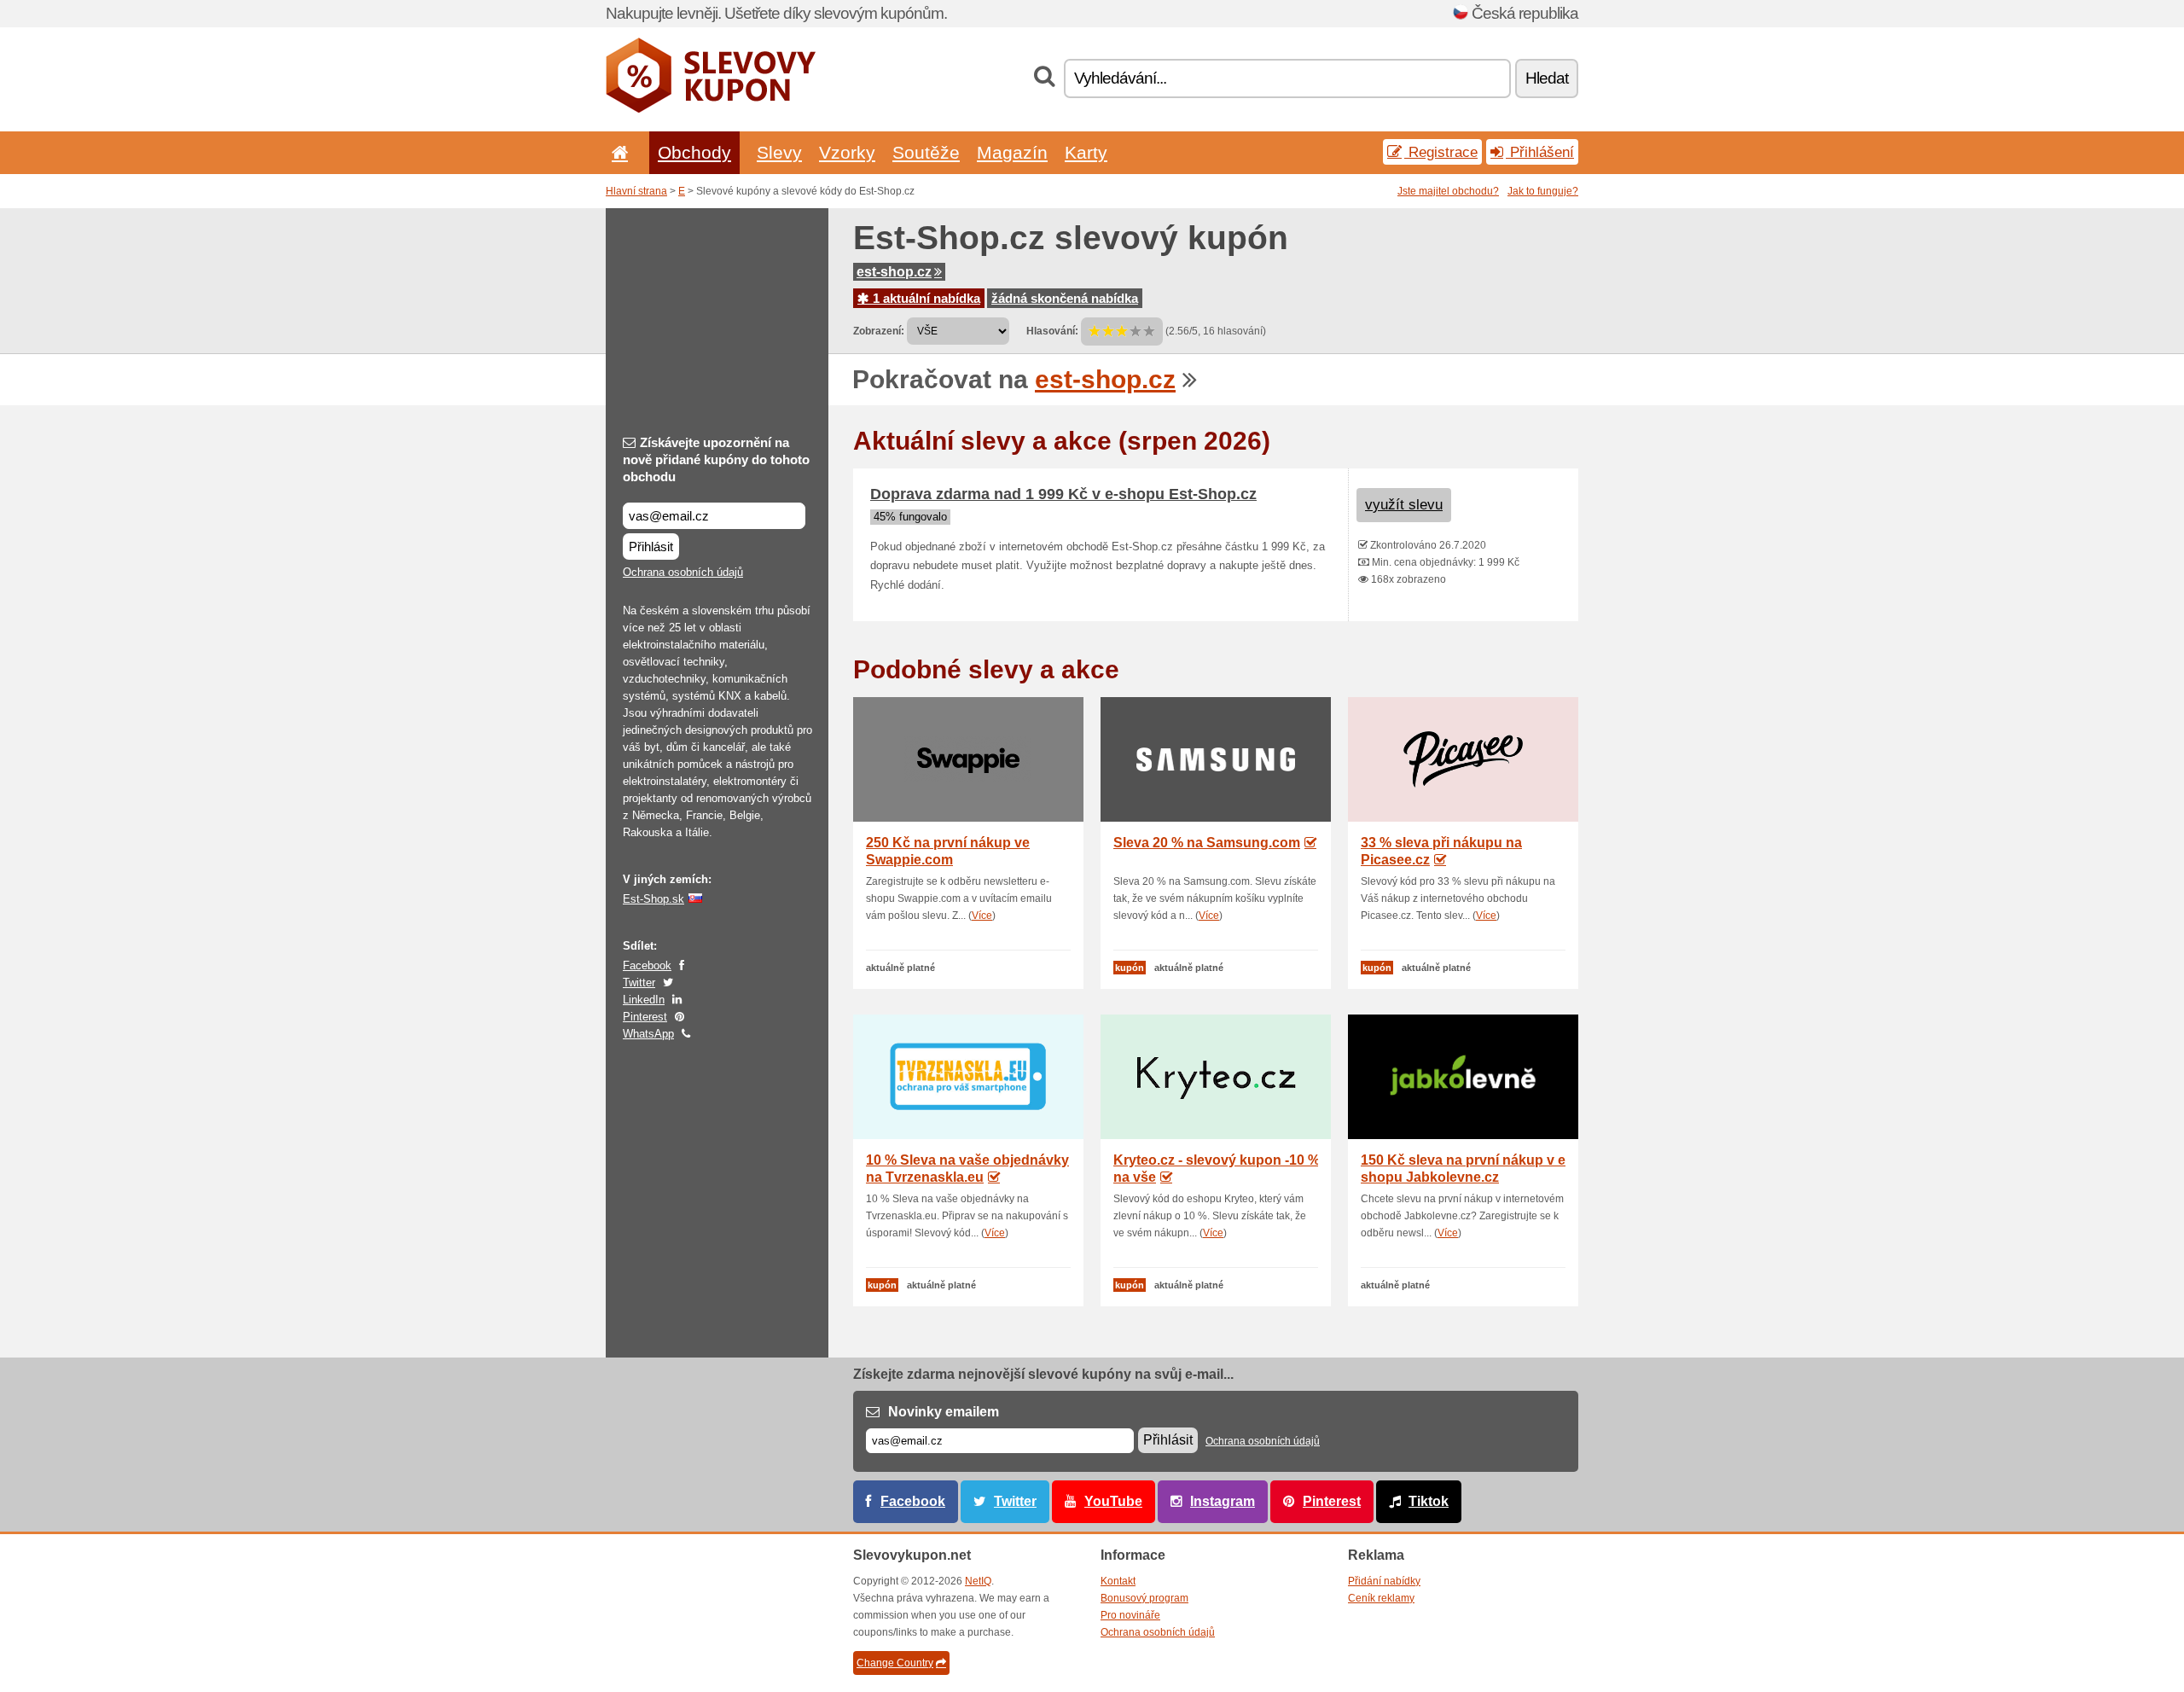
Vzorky (847, 152)
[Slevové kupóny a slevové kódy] (711, 109)
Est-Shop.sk (653, 899)
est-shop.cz (894, 272)
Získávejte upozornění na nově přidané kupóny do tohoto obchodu (716, 459)
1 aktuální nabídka (925, 298)
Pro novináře (1130, 1615)
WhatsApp (648, 1034)
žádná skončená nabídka (1065, 298)
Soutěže (926, 152)
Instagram (1223, 1501)
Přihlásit (651, 547)
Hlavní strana (636, 191)
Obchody (694, 152)
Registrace (1441, 152)
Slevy (779, 152)
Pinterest (645, 1017)
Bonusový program (1144, 1598)
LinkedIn (644, 1000)
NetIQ (978, 1581)
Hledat (1547, 78)
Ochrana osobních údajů (683, 572)
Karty (1086, 152)
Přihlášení (1540, 152)
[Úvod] (617, 152)
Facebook (647, 965)
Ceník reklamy (1381, 1598)
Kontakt (1118, 1581)
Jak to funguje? (1543, 191)
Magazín (1012, 152)
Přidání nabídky (1384, 1581)
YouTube (1113, 1501)
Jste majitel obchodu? (1448, 191)
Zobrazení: (879, 331)
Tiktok (1429, 1501)
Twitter (639, 983)
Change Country (895, 1663)
